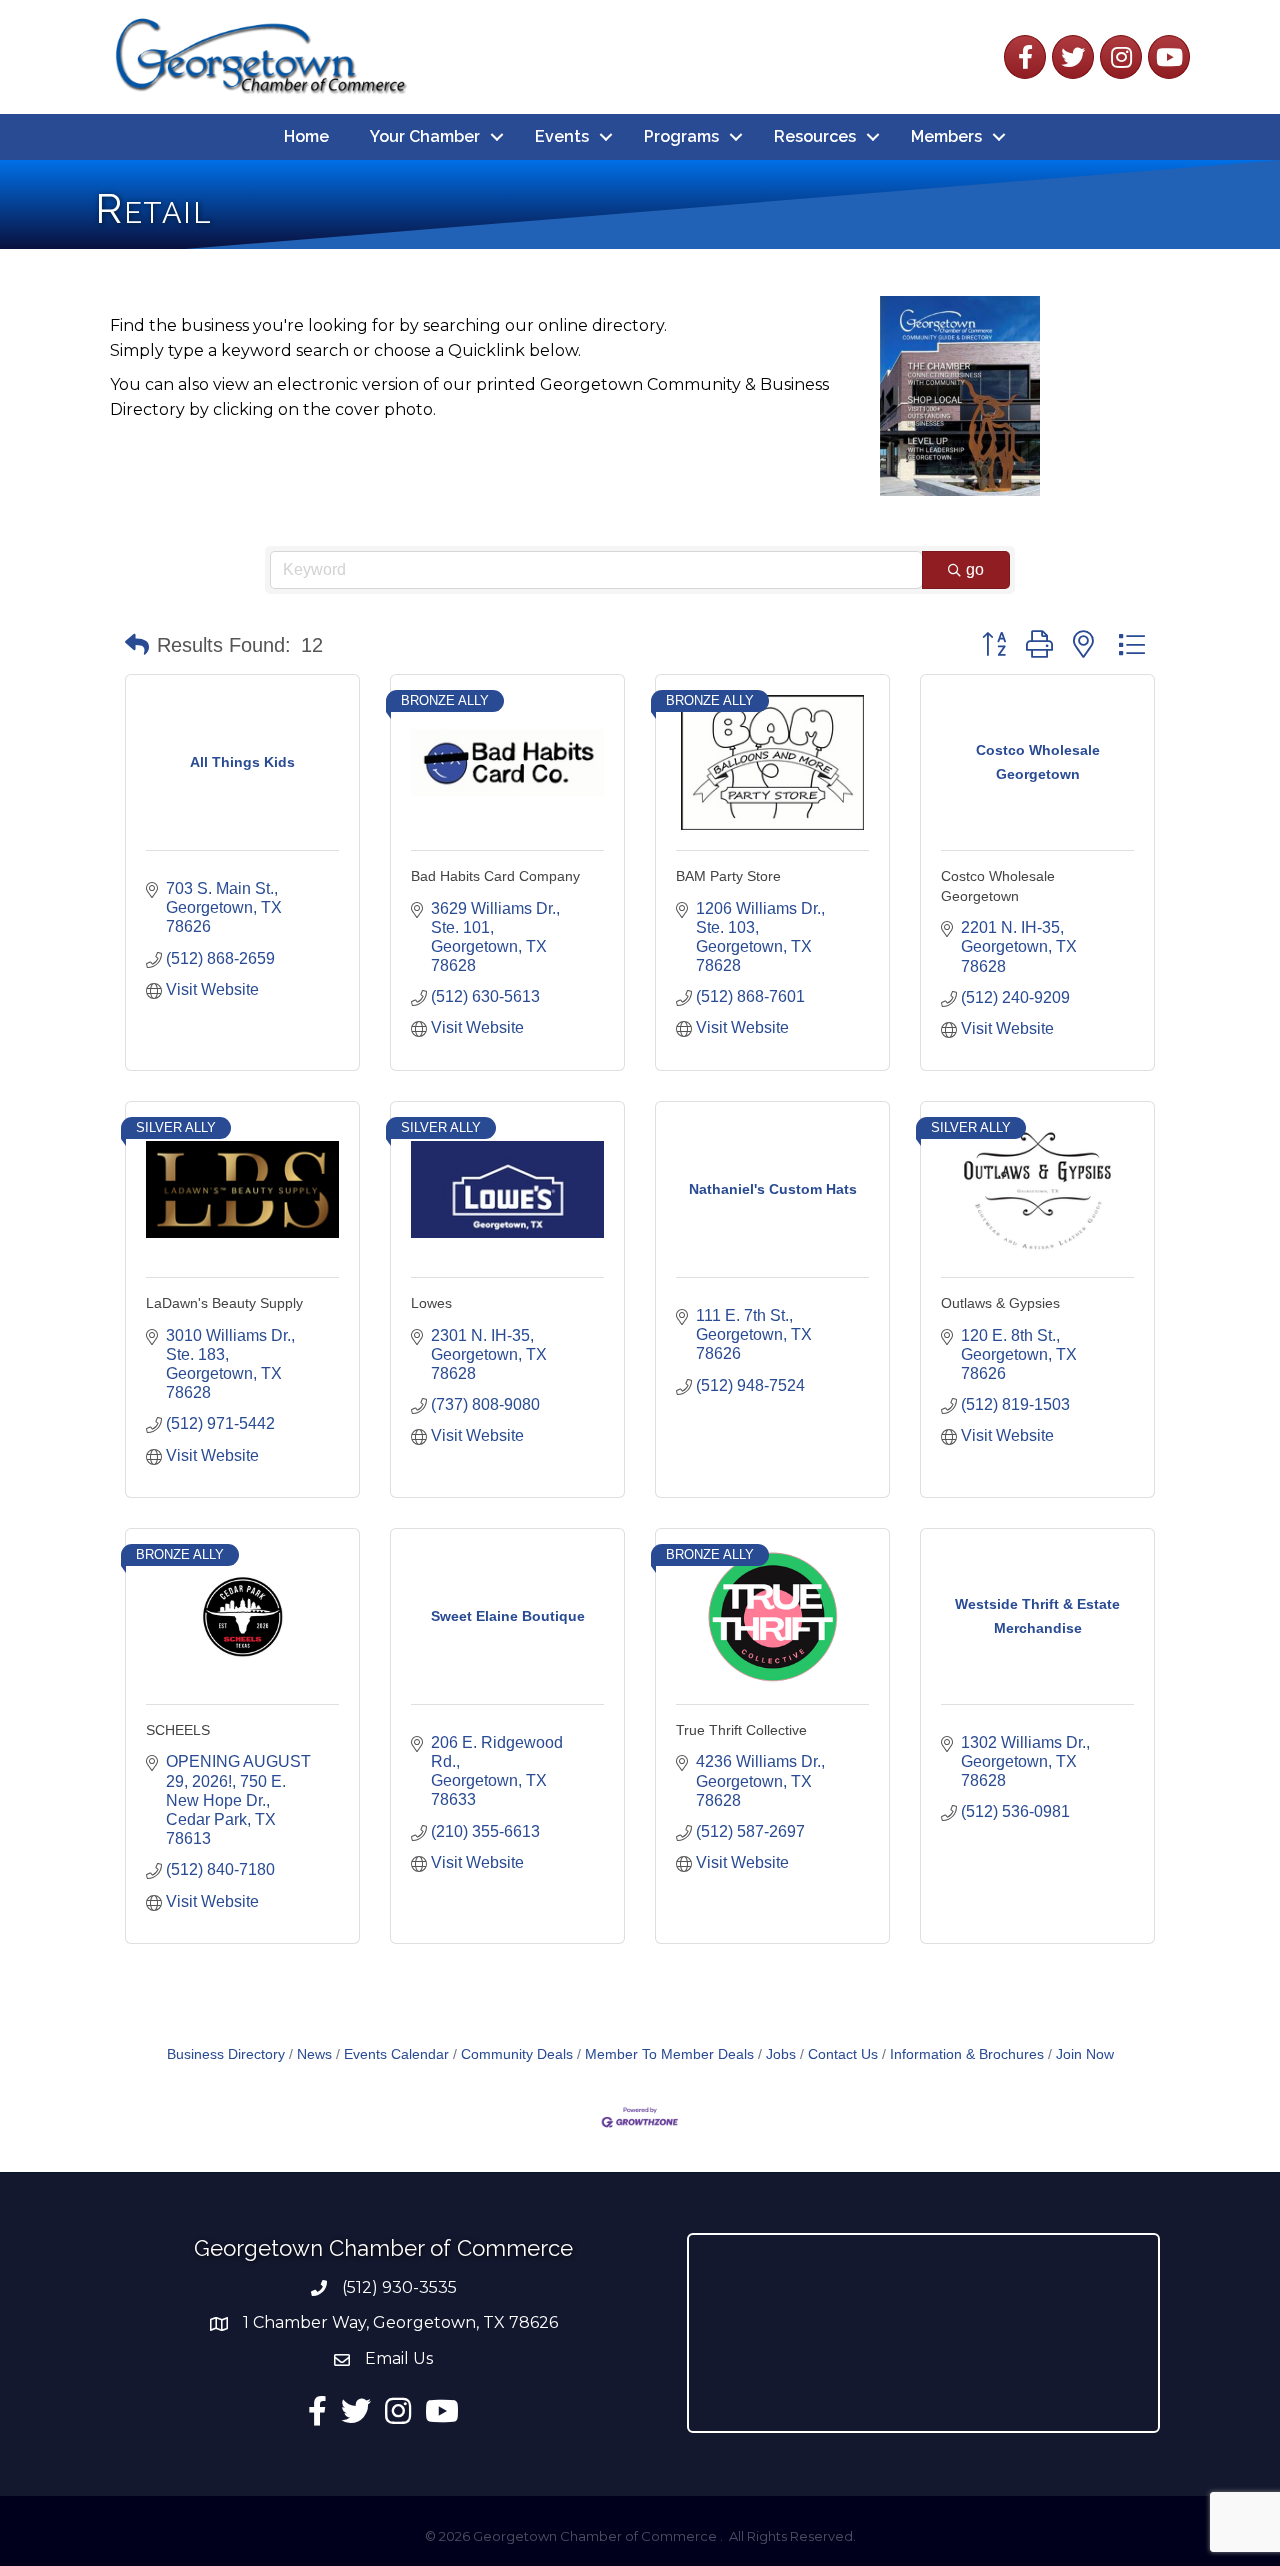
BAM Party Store (728, 876)
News (314, 2054)
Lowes (431, 1303)
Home (306, 136)
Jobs (781, 2054)
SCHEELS (178, 1730)
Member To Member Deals (669, 2054)
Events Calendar (396, 2054)
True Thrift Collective (741, 1730)
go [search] (975, 569)
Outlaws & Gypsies (1000, 1303)
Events (562, 136)
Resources (815, 136)
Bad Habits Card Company (495, 876)
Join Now (1085, 2054)
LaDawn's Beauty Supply (224, 1303)
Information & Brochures (967, 2054)
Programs (681, 136)
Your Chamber (425, 136)
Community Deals (517, 2054)
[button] (137, 645)
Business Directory (226, 2054)
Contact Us (843, 2054)
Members (946, 136)
